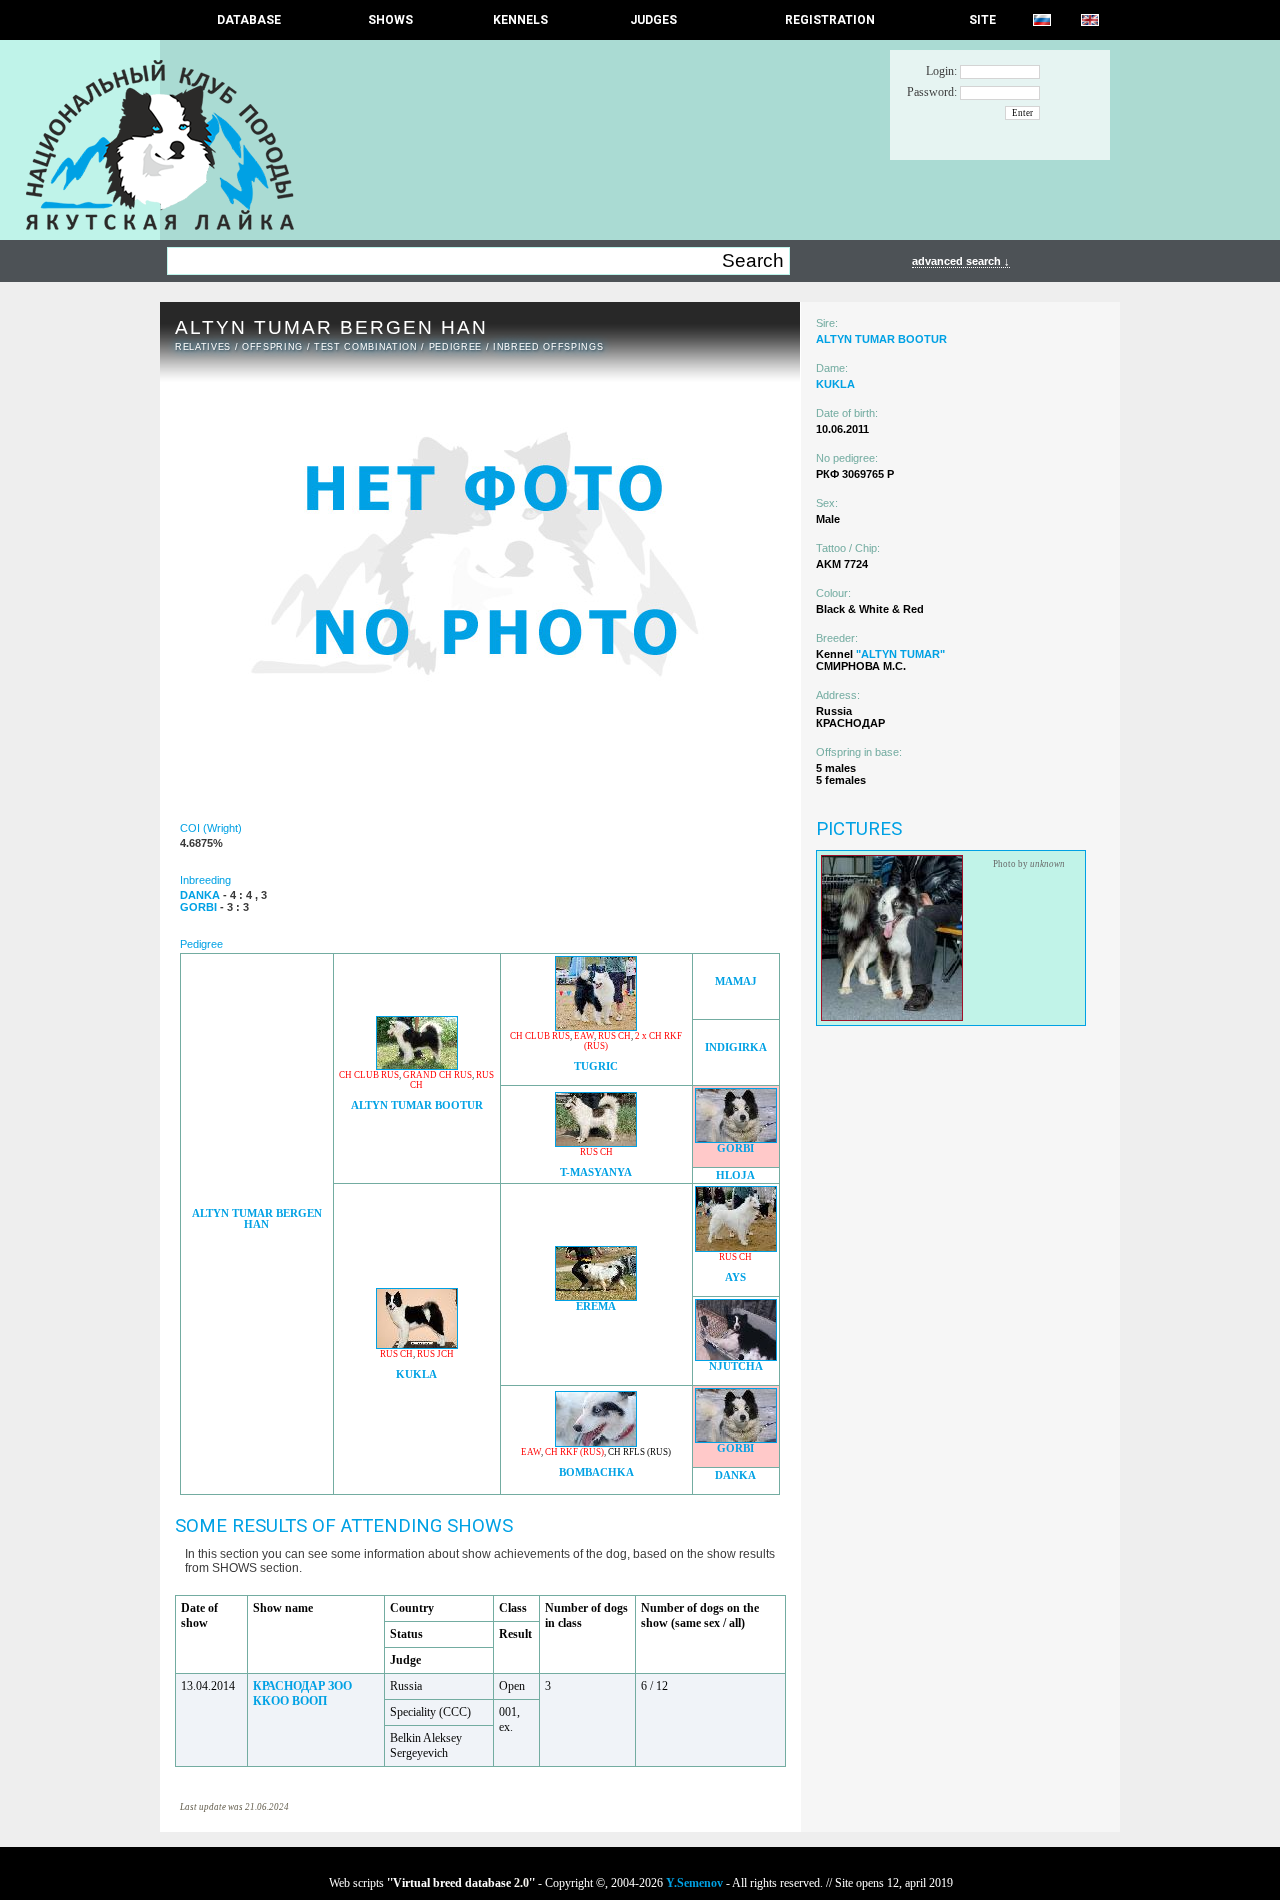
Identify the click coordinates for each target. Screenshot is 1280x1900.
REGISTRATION (830, 20)
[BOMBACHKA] (596, 1441)
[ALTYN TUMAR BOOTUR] (417, 1064)
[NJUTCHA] (736, 1355)
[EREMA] (596, 1295)
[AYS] (736, 1246)
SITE (982, 20)
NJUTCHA (736, 1366)
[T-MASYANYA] (596, 1141)
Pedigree (455, 347)
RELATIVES (203, 347)
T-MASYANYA (596, 1172)
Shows (390, 20)
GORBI (735, 1148)
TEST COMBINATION (366, 347)
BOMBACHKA (596, 1472)
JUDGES (653, 20)
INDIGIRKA (736, 1047)
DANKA (735, 1475)
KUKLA (416, 1374)
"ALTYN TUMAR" (900, 654)
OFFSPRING (272, 347)
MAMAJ (736, 981)
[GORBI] (736, 1137)
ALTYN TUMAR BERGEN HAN (257, 1219)
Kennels (520, 20)
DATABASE (249, 20)
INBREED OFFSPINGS (548, 347)
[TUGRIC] (596, 1025)
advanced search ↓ (961, 261)
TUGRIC (596, 1066)
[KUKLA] (417, 1343)
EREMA (596, 1306)
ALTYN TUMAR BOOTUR (417, 1105)
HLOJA (735, 1175)
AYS (735, 1277)
